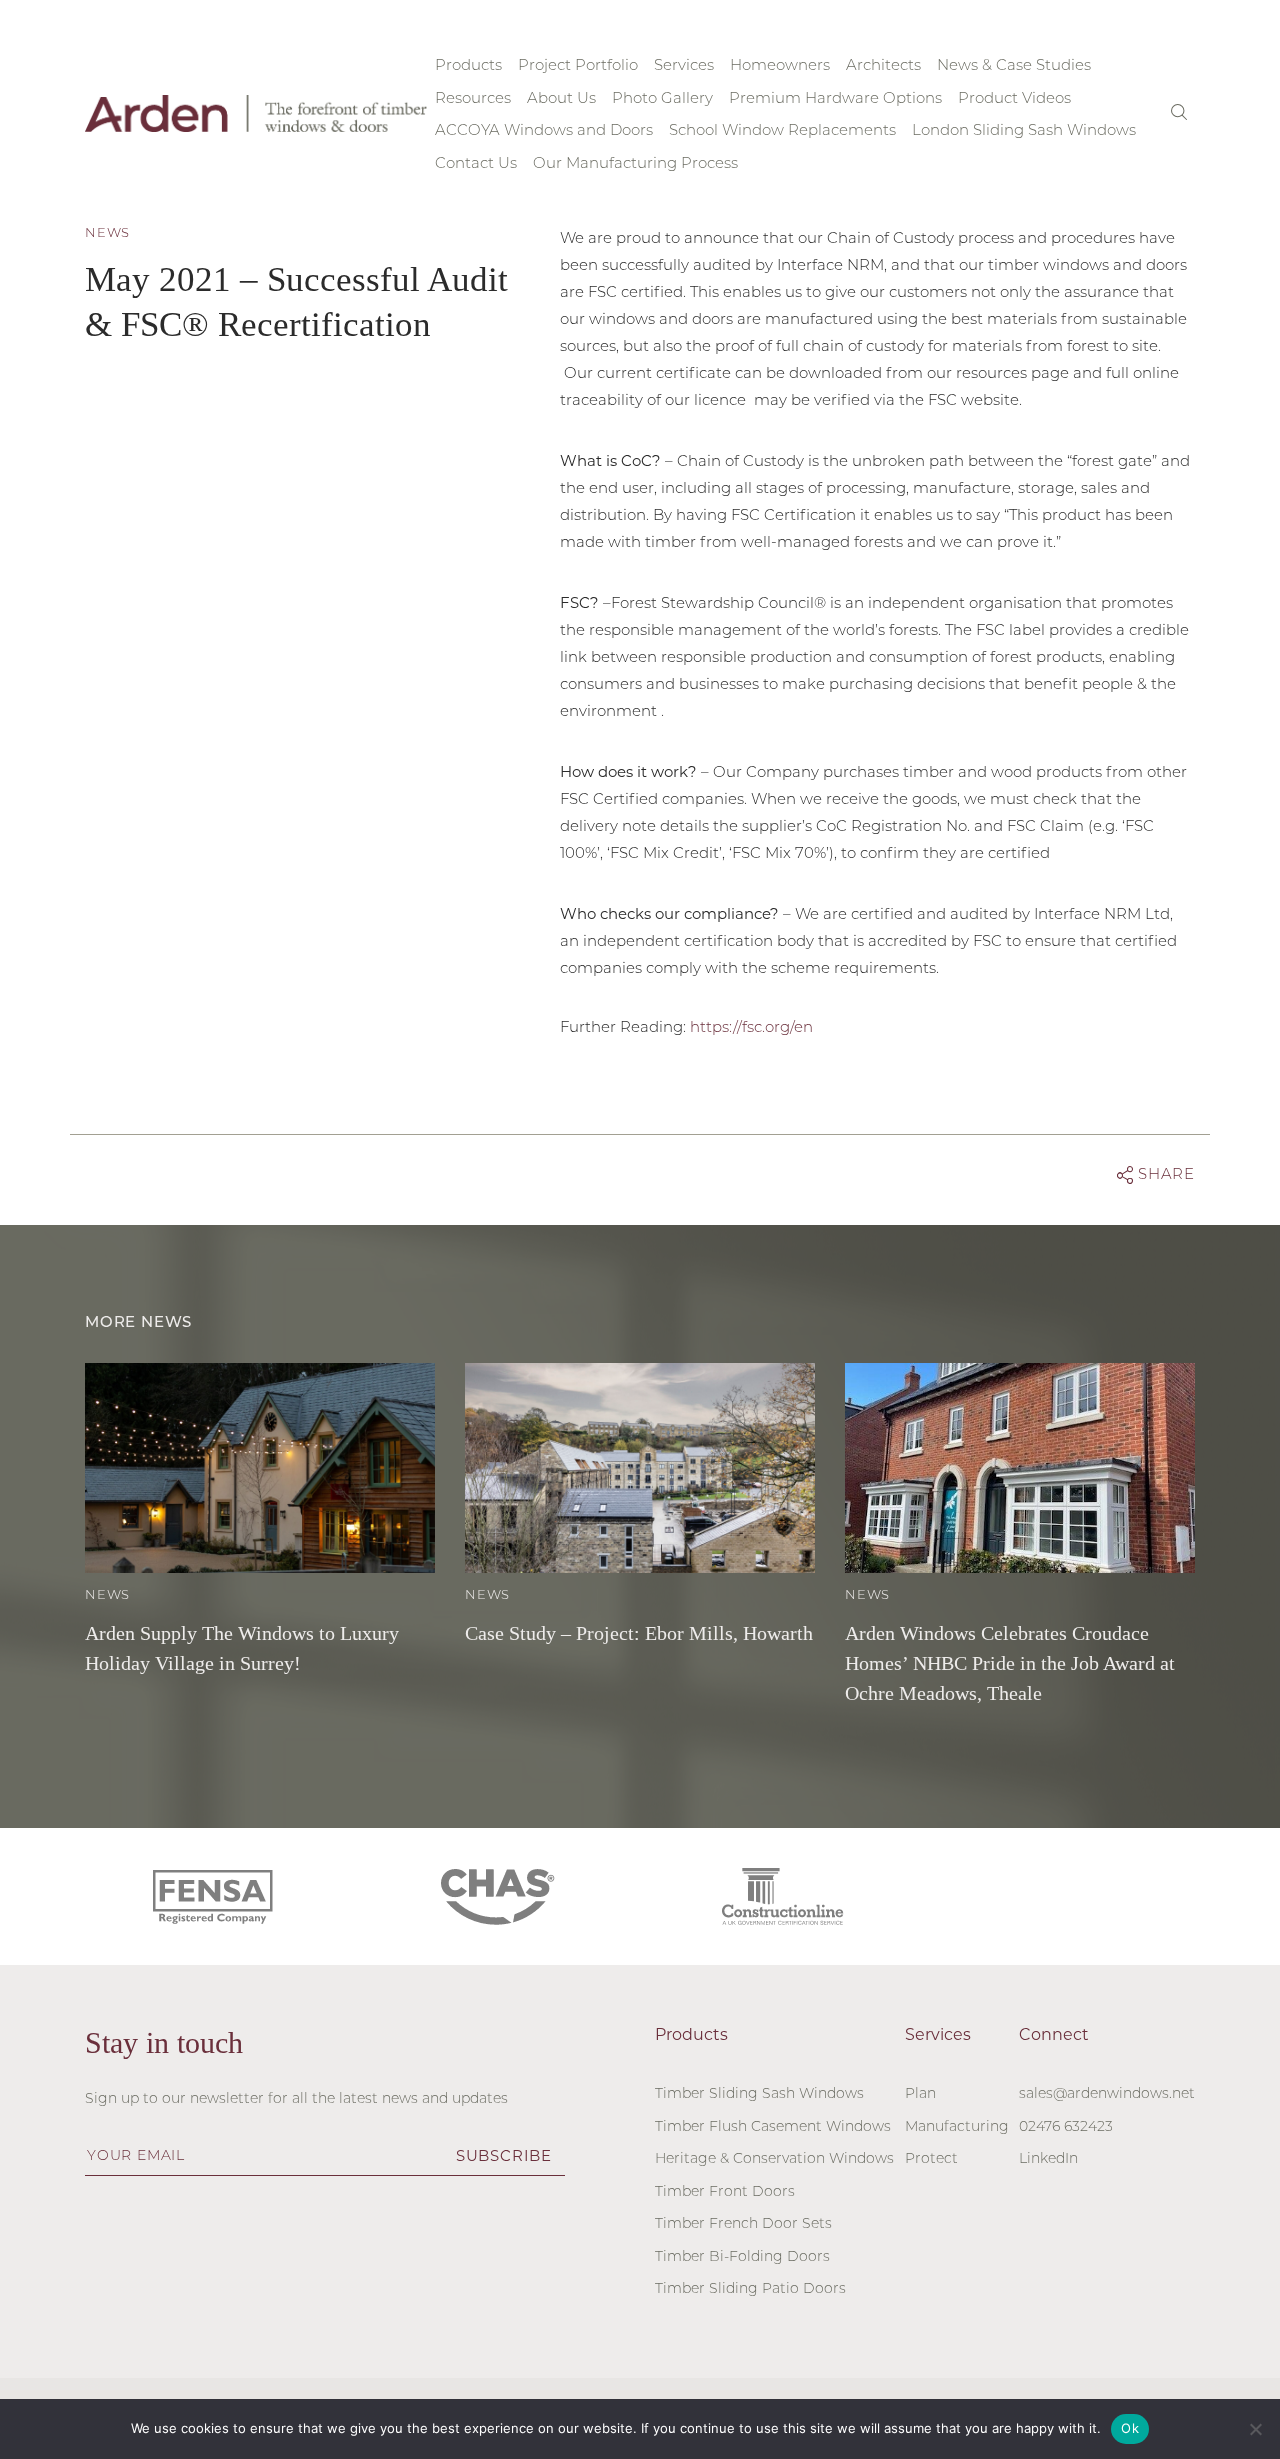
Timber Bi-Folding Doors (742, 2257)
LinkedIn (1048, 2159)
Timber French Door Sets (743, 2224)
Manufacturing (957, 2127)
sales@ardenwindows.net (1107, 2094)
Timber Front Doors (725, 2192)
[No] (1255, 2429)
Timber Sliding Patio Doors (750, 2289)
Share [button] (1164, 1175)
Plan (920, 2094)
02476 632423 (1066, 2127)
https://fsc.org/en (751, 1028)
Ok (1130, 2428)
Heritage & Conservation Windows (774, 2159)
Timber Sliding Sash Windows (759, 2094)
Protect (931, 2159)
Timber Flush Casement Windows (773, 2127)
